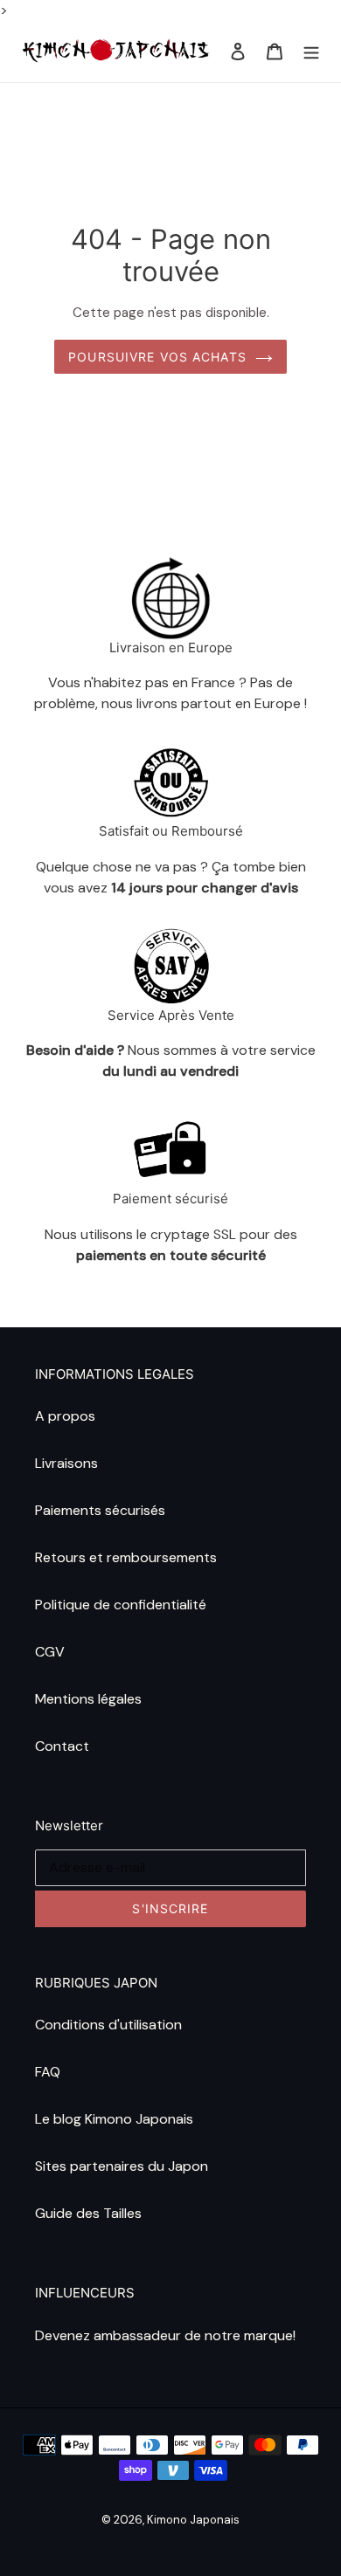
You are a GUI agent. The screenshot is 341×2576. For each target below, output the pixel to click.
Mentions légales (88, 1699)
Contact (62, 1746)
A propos (65, 1416)
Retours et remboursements (126, 1557)
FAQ (48, 2072)
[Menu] (311, 52)
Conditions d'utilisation (108, 2025)
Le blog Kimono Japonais (114, 2119)
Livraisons (66, 1463)
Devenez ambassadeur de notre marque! (165, 2335)
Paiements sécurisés (100, 1510)
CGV (50, 1652)
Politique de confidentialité (121, 1605)
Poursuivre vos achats (157, 357)
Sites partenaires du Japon (122, 2166)
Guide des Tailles (88, 2213)
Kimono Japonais (193, 2520)
